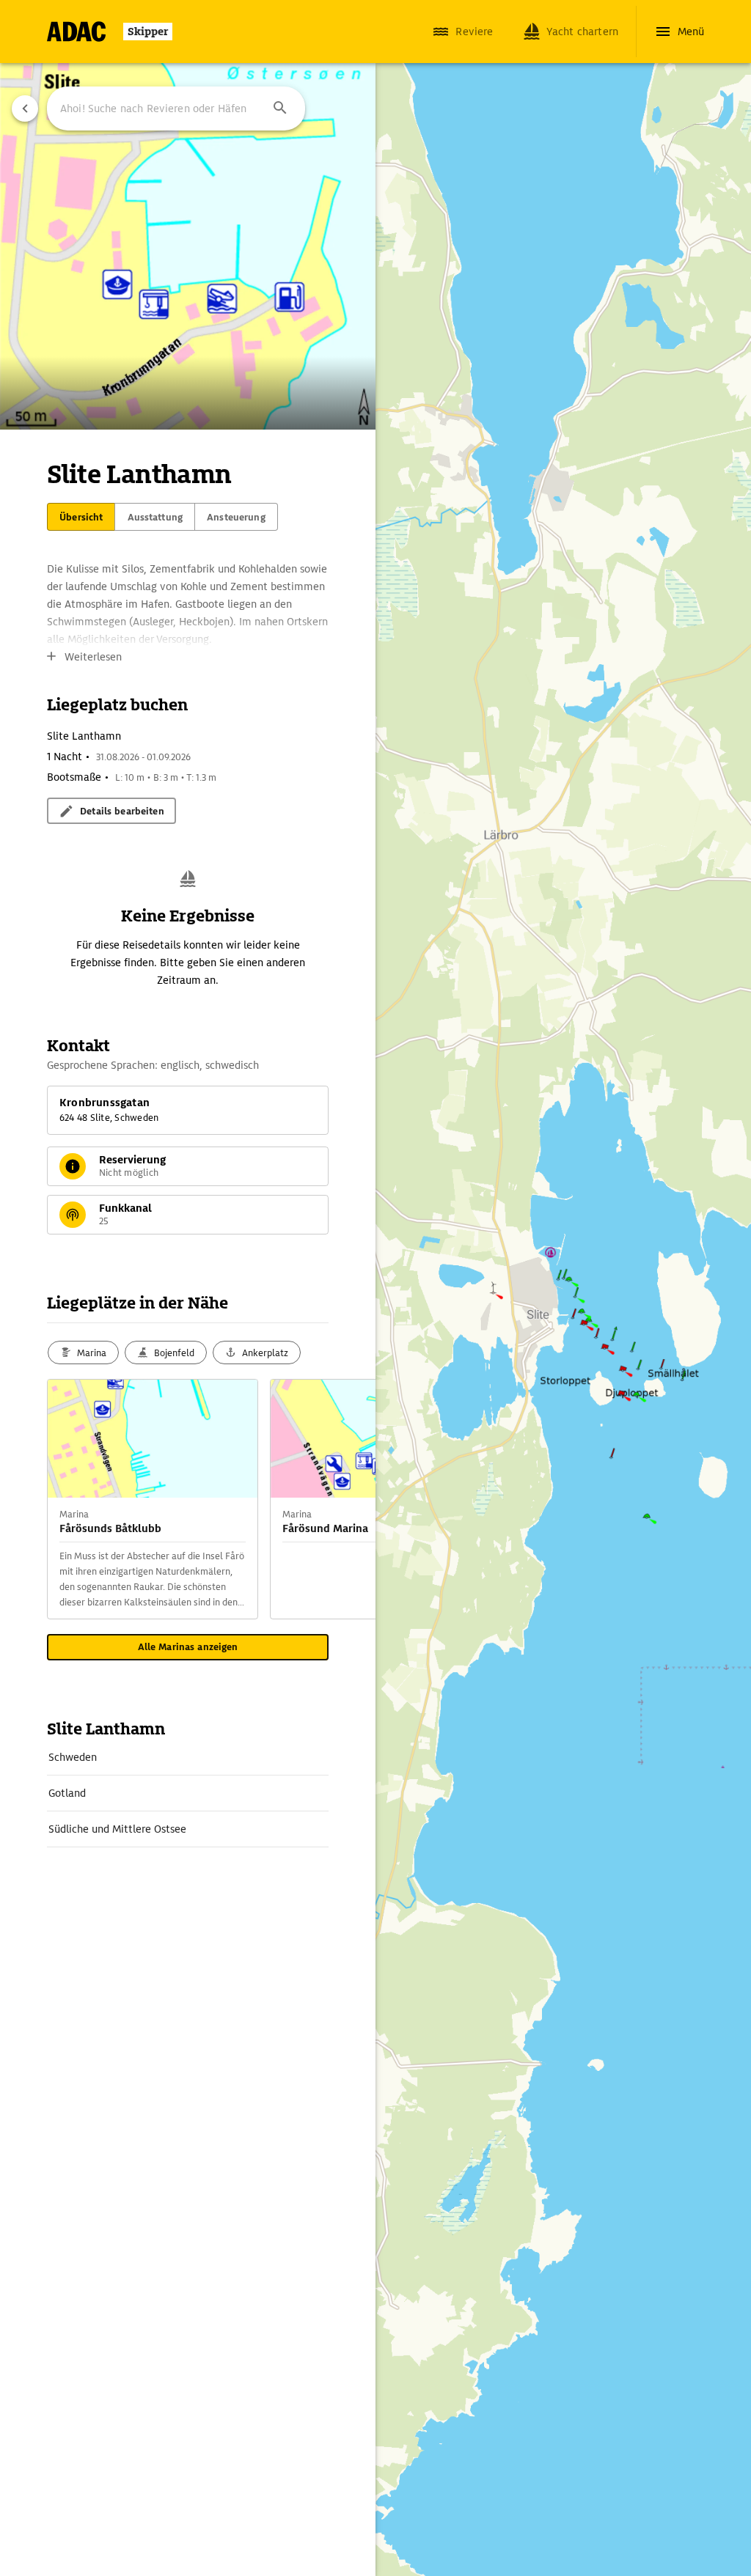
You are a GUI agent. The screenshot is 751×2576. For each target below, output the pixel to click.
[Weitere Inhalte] (346, 1499)
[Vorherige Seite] (25, 108)
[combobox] (176, 108)
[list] (188, 1793)
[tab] (81, 517)
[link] (188, 1757)
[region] (375, 1288)
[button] (280, 108)
